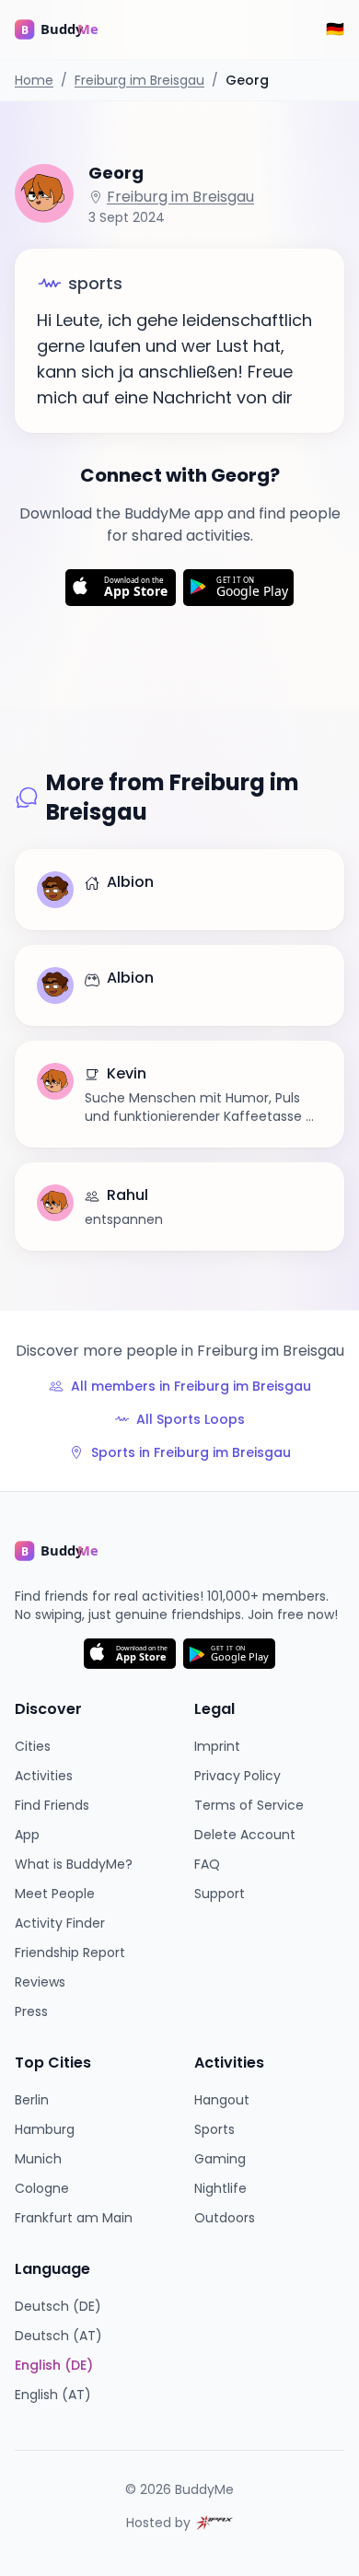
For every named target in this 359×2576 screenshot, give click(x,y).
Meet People (55, 1894)
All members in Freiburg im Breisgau (191, 1386)
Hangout (222, 2100)
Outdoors (225, 2218)
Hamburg (45, 2129)
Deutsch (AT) (58, 2336)
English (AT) (53, 2395)
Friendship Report (70, 1952)
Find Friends (52, 1805)
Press (31, 2011)
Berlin (32, 2100)
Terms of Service (249, 1805)
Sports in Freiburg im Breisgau (191, 1452)
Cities (33, 1746)
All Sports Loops (191, 1419)
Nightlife (220, 2188)
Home (34, 80)
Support (220, 1894)
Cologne (42, 2188)
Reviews (40, 1982)
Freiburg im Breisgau (139, 80)
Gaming (220, 2159)
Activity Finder (60, 1923)
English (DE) (54, 2365)
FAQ (207, 1864)
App (27, 1835)
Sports (214, 2129)
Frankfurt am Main (74, 2218)
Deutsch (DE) (58, 2306)
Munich (38, 2159)
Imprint (217, 1746)
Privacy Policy (237, 1776)
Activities (44, 1776)
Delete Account (245, 1835)
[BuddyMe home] (70, 29)
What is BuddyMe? (74, 1864)
